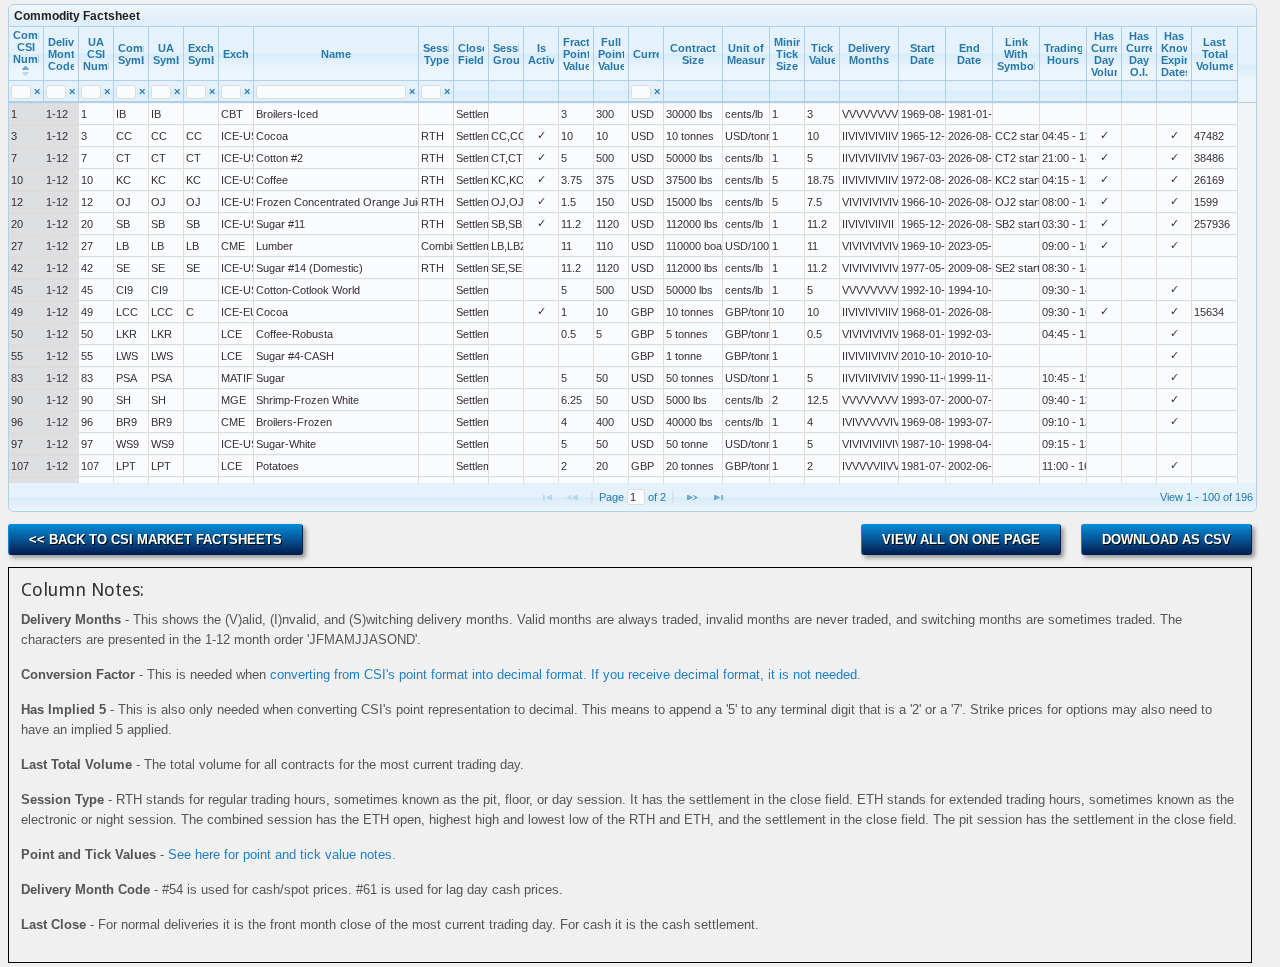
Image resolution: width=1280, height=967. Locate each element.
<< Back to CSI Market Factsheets (155, 539)
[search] (20, 92)
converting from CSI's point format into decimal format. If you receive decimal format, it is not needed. (565, 674)
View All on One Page (961, 539)
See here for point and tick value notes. (282, 854)
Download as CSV (1166, 539)
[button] (692, 497)
